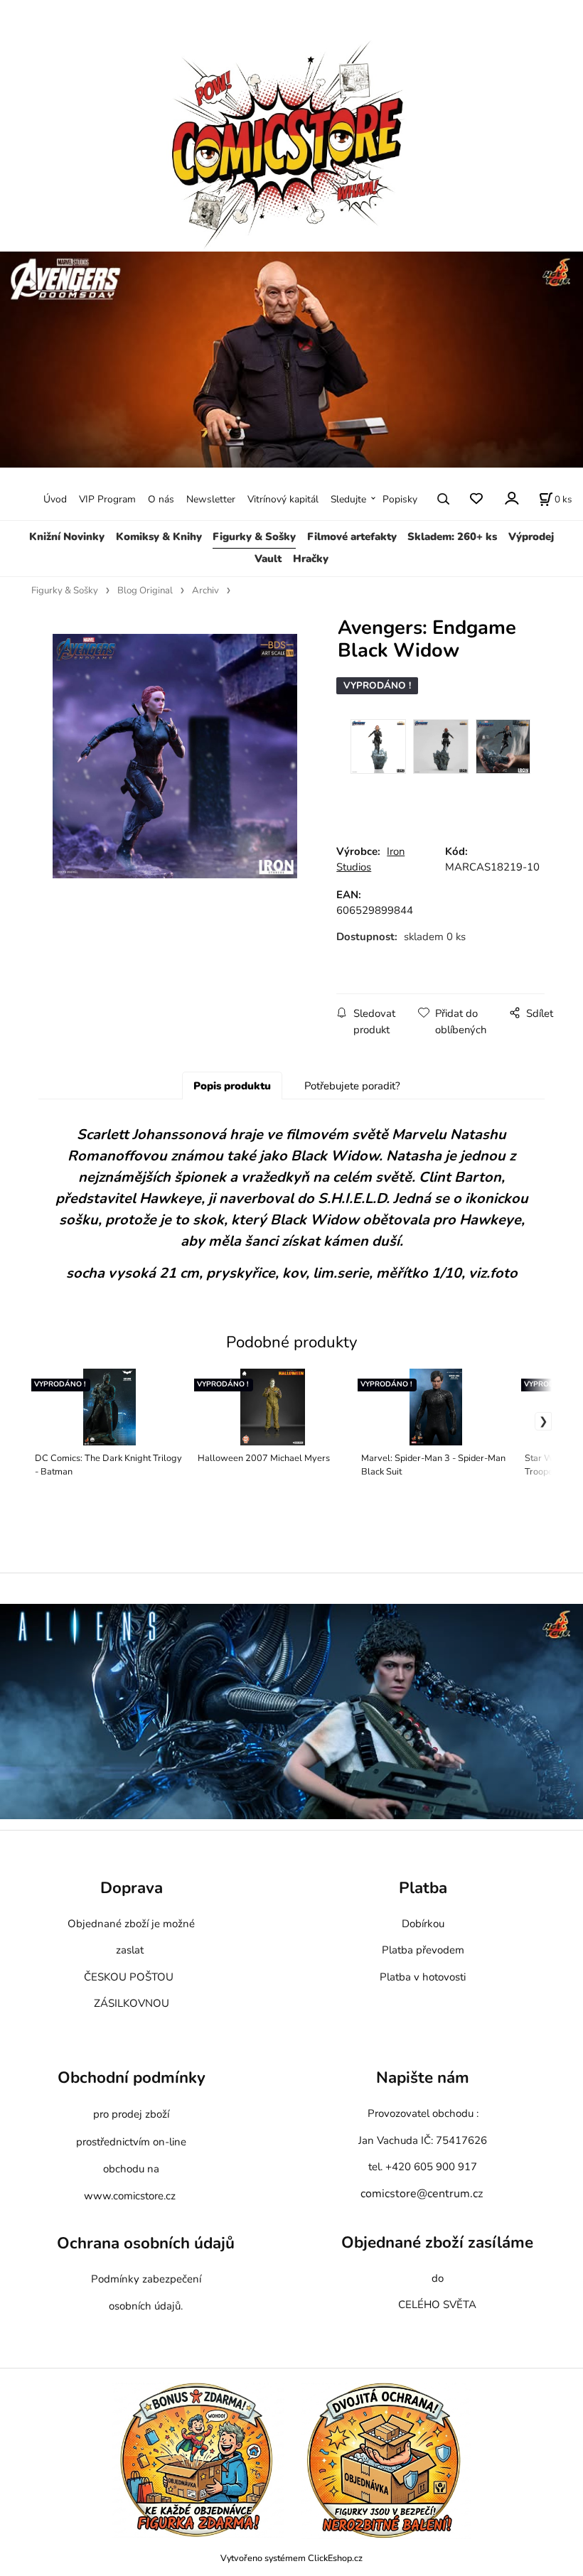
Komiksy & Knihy (159, 537)
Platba (423, 1888)
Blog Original (145, 591)
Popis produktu (232, 1086)
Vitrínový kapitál (283, 499)
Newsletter (211, 499)
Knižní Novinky (67, 537)
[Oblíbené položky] (476, 499)
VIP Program (107, 499)
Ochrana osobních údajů (146, 2243)
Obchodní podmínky (132, 2078)
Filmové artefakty (352, 537)
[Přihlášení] (511, 498)
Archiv (205, 591)
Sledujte (348, 499)
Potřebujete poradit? (352, 1086)
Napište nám (423, 2078)
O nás (161, 499)
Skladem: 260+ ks (452, 537)
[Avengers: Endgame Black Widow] (174, 756)
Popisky (400, 499)
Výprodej (531, 537)
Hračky (311, 559)
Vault (268, 559)
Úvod (55, 499)
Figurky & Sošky (254, 537)
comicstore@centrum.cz (422, 2194)
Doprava (132, 1888)
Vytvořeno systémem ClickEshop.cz (291, 2558)
